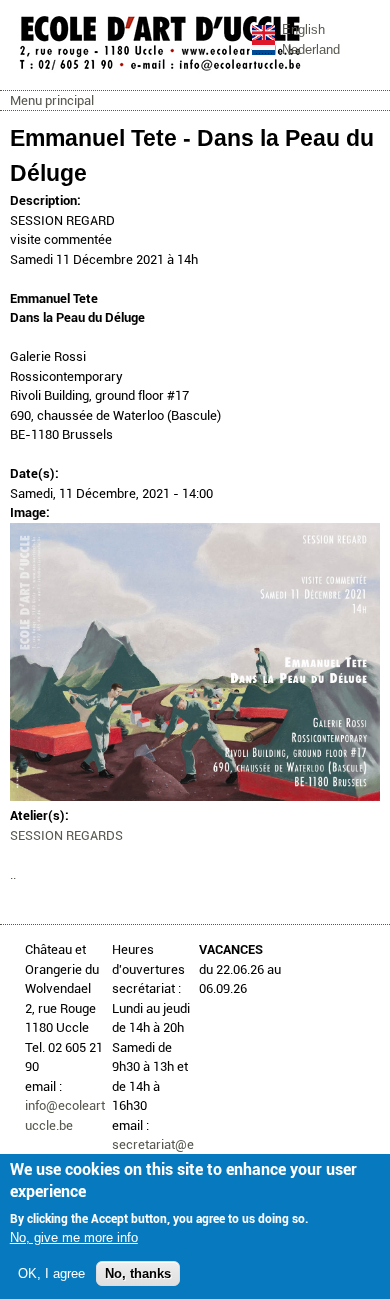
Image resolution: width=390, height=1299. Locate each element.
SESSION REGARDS (66, 835)
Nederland (311, 49)
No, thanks (138, 1273)
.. (13, 874)
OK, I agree (51, 1273)
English (303, 29)
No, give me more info (74, 1237)
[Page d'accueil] (160, 69)
